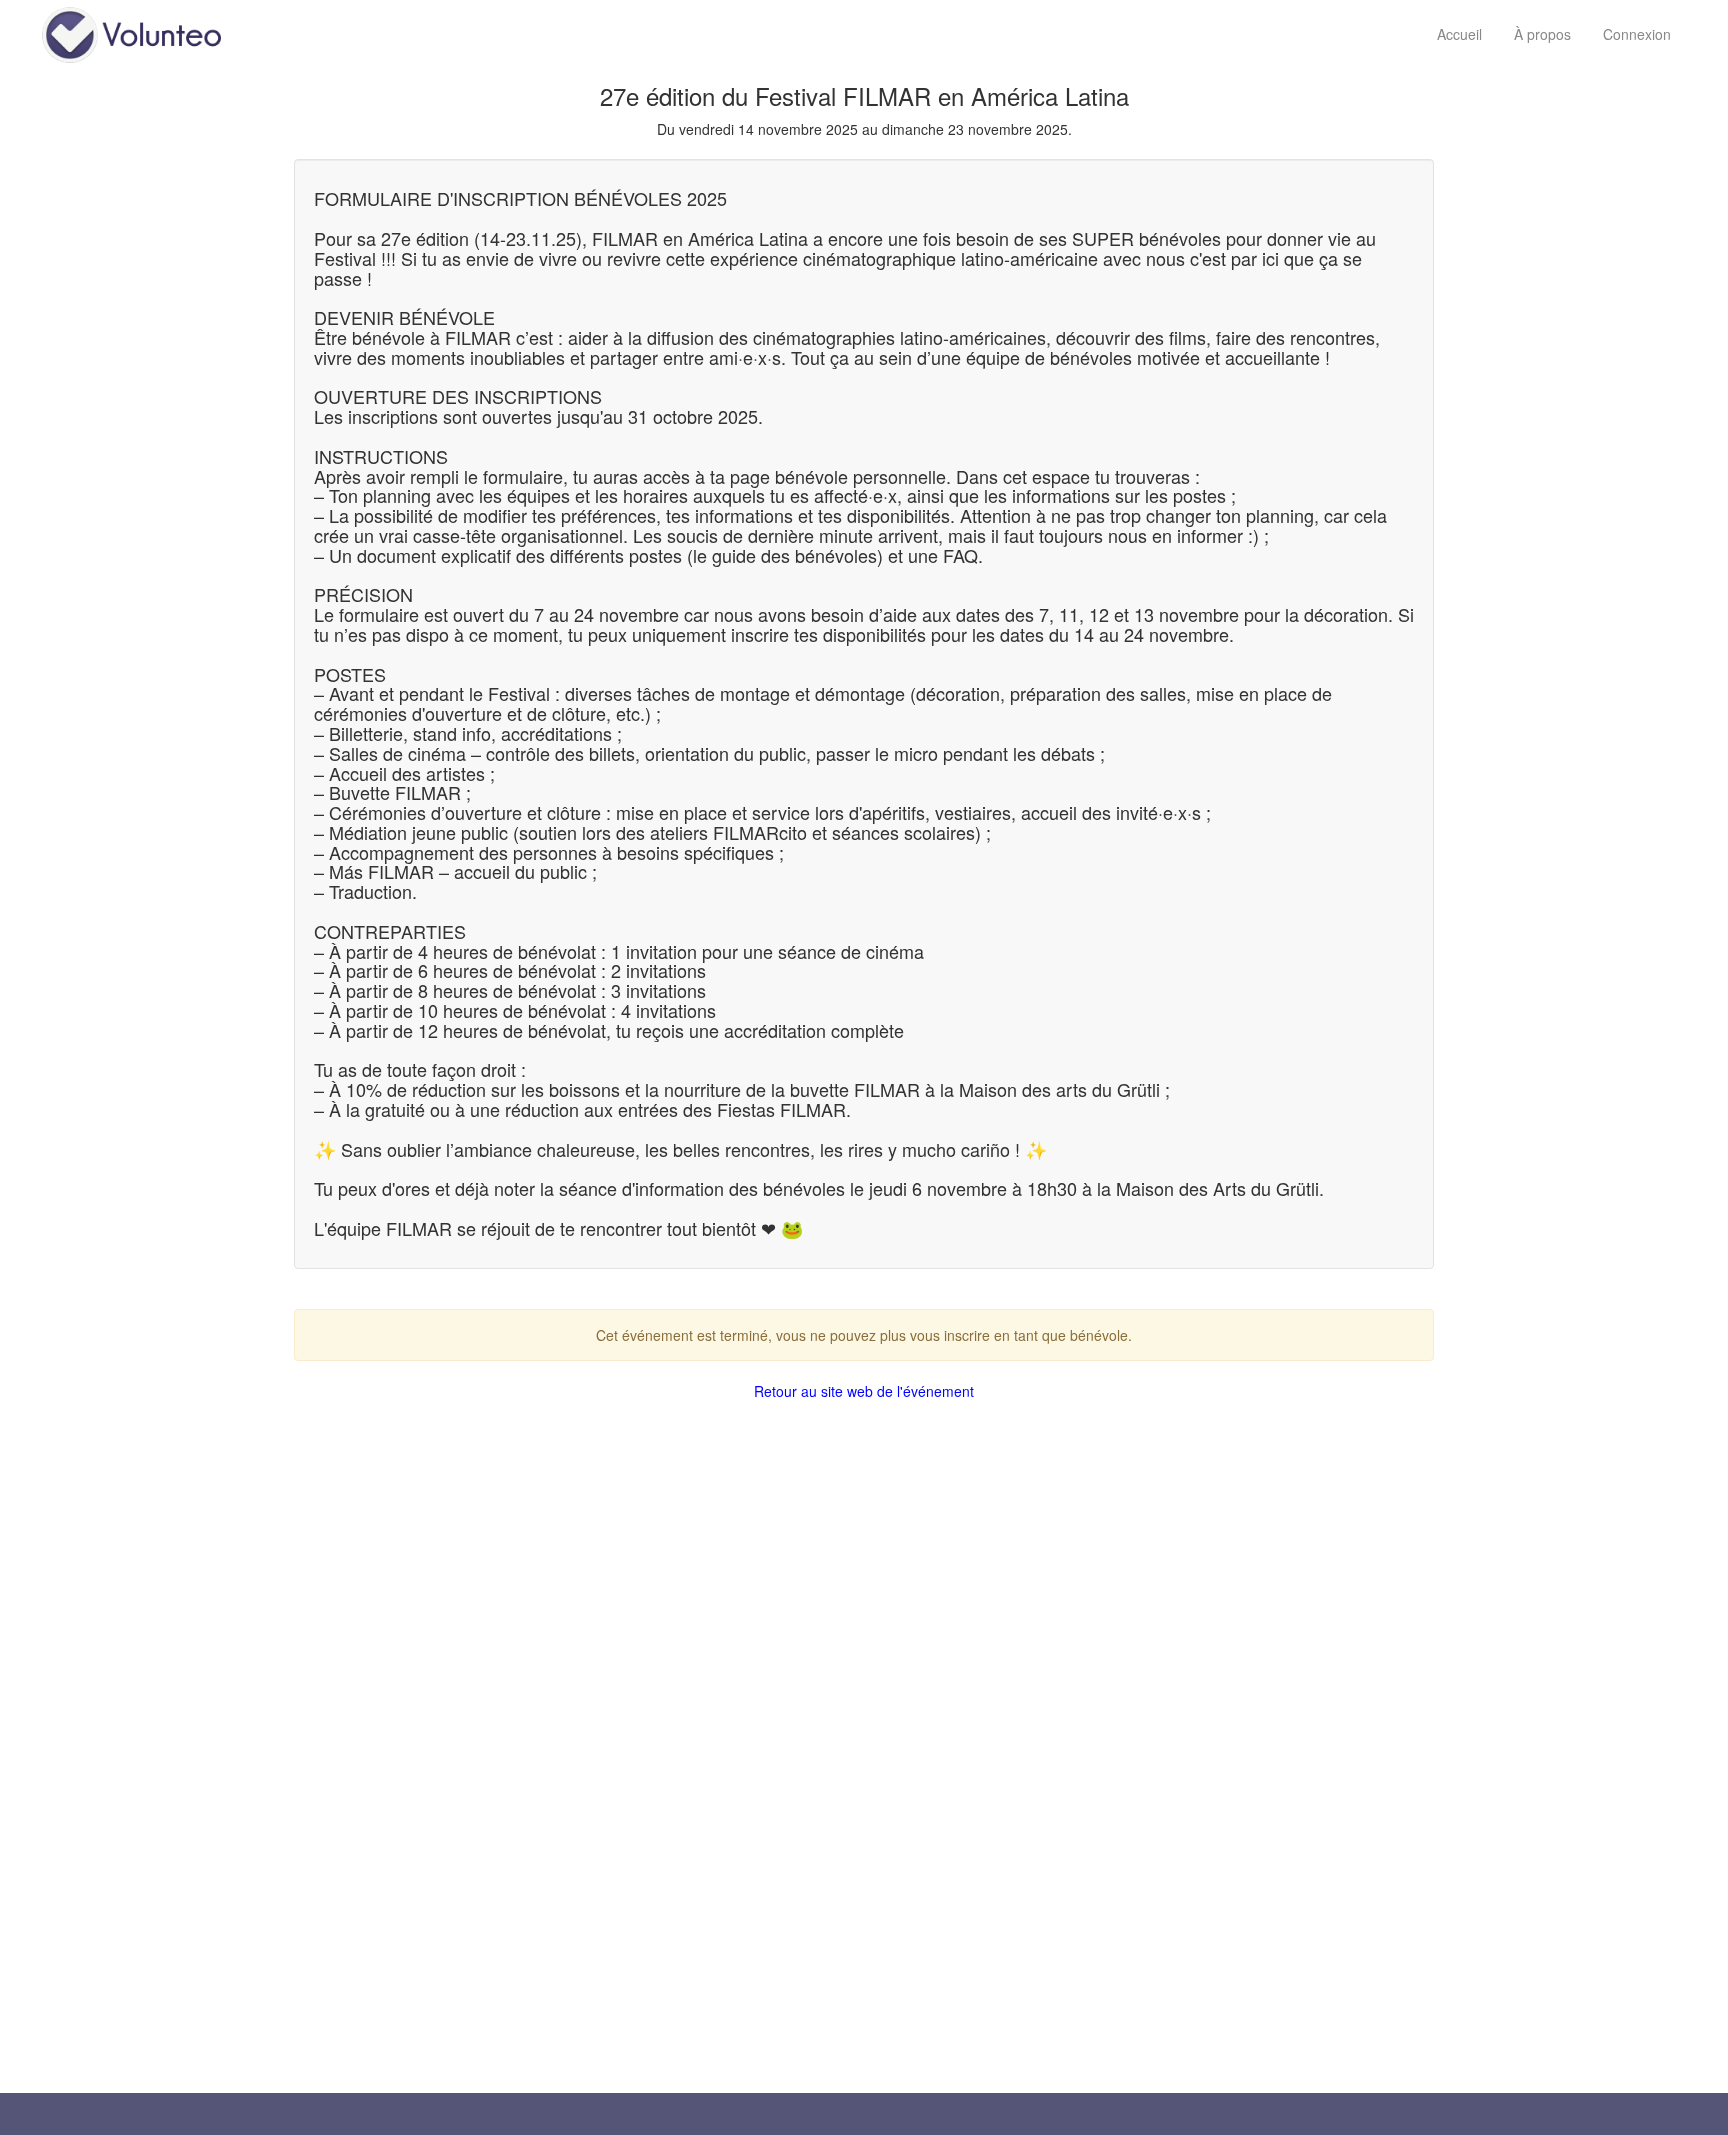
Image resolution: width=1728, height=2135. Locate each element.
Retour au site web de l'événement (864, 1391)
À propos (1542, 34)
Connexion (1637, 34)
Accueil (1459, 34)
